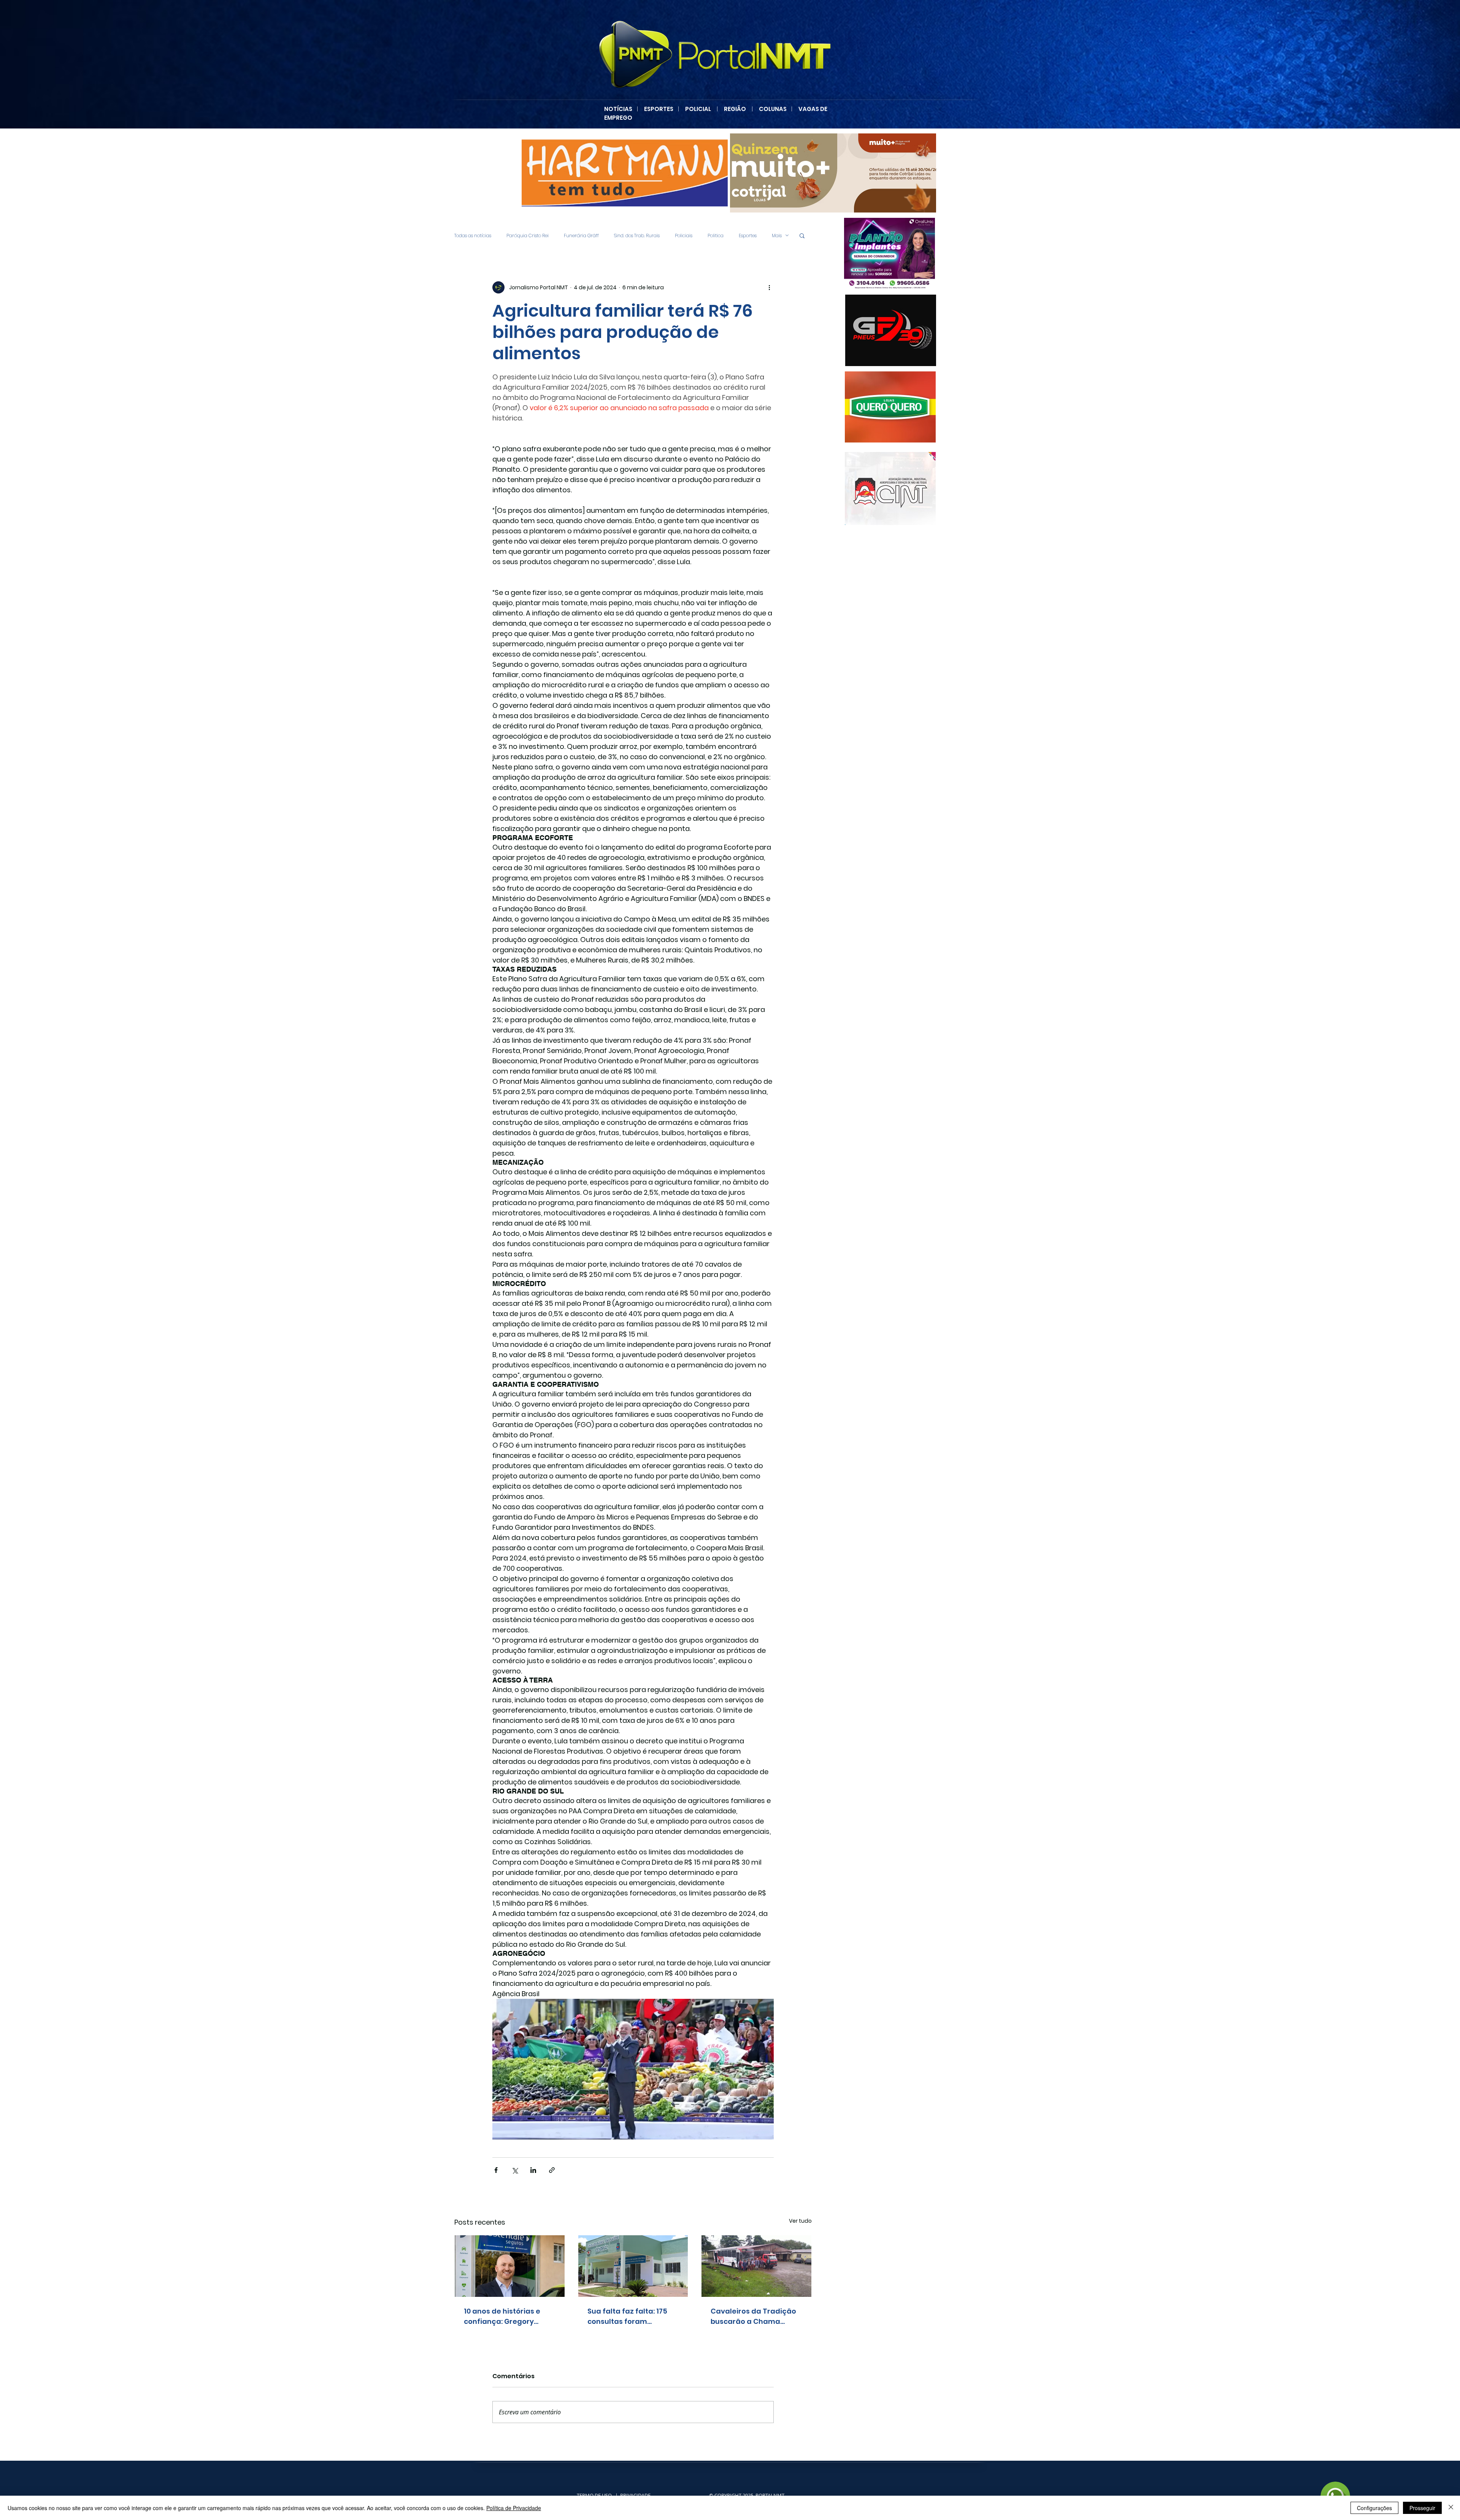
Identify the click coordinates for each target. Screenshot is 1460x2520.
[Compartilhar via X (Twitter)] (515, 2170)
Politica (716, 236)
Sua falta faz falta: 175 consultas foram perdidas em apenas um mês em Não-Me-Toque (632, 2316)
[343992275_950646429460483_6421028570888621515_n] (880, 407)
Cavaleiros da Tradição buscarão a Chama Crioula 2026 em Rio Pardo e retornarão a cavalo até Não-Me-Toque (753, 2316)
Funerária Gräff (581, 236)
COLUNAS (775, 109)
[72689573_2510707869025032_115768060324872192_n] (890, 488)
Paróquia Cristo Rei (528, 236)
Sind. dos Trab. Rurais (637, 236)
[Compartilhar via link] (552, 2170)
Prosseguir (1422, 2508)
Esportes (748, 236)
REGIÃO (735, 109)
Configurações (1374, 2508)
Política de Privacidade (514, 2508)
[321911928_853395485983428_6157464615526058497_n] (879, 254)
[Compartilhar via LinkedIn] (533, 2170)
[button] (802, 235)
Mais (777, 236)
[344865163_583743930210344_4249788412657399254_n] (891, 330)
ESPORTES (661, 109)
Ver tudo (800, 2221)
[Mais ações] (769, 287)
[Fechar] (1451, 2508)
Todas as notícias (473, 236)
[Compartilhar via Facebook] (496, 2170)
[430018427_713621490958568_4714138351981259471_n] (625, 173)
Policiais (684, 236)
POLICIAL (698, 109)
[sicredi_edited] (833, 173)
